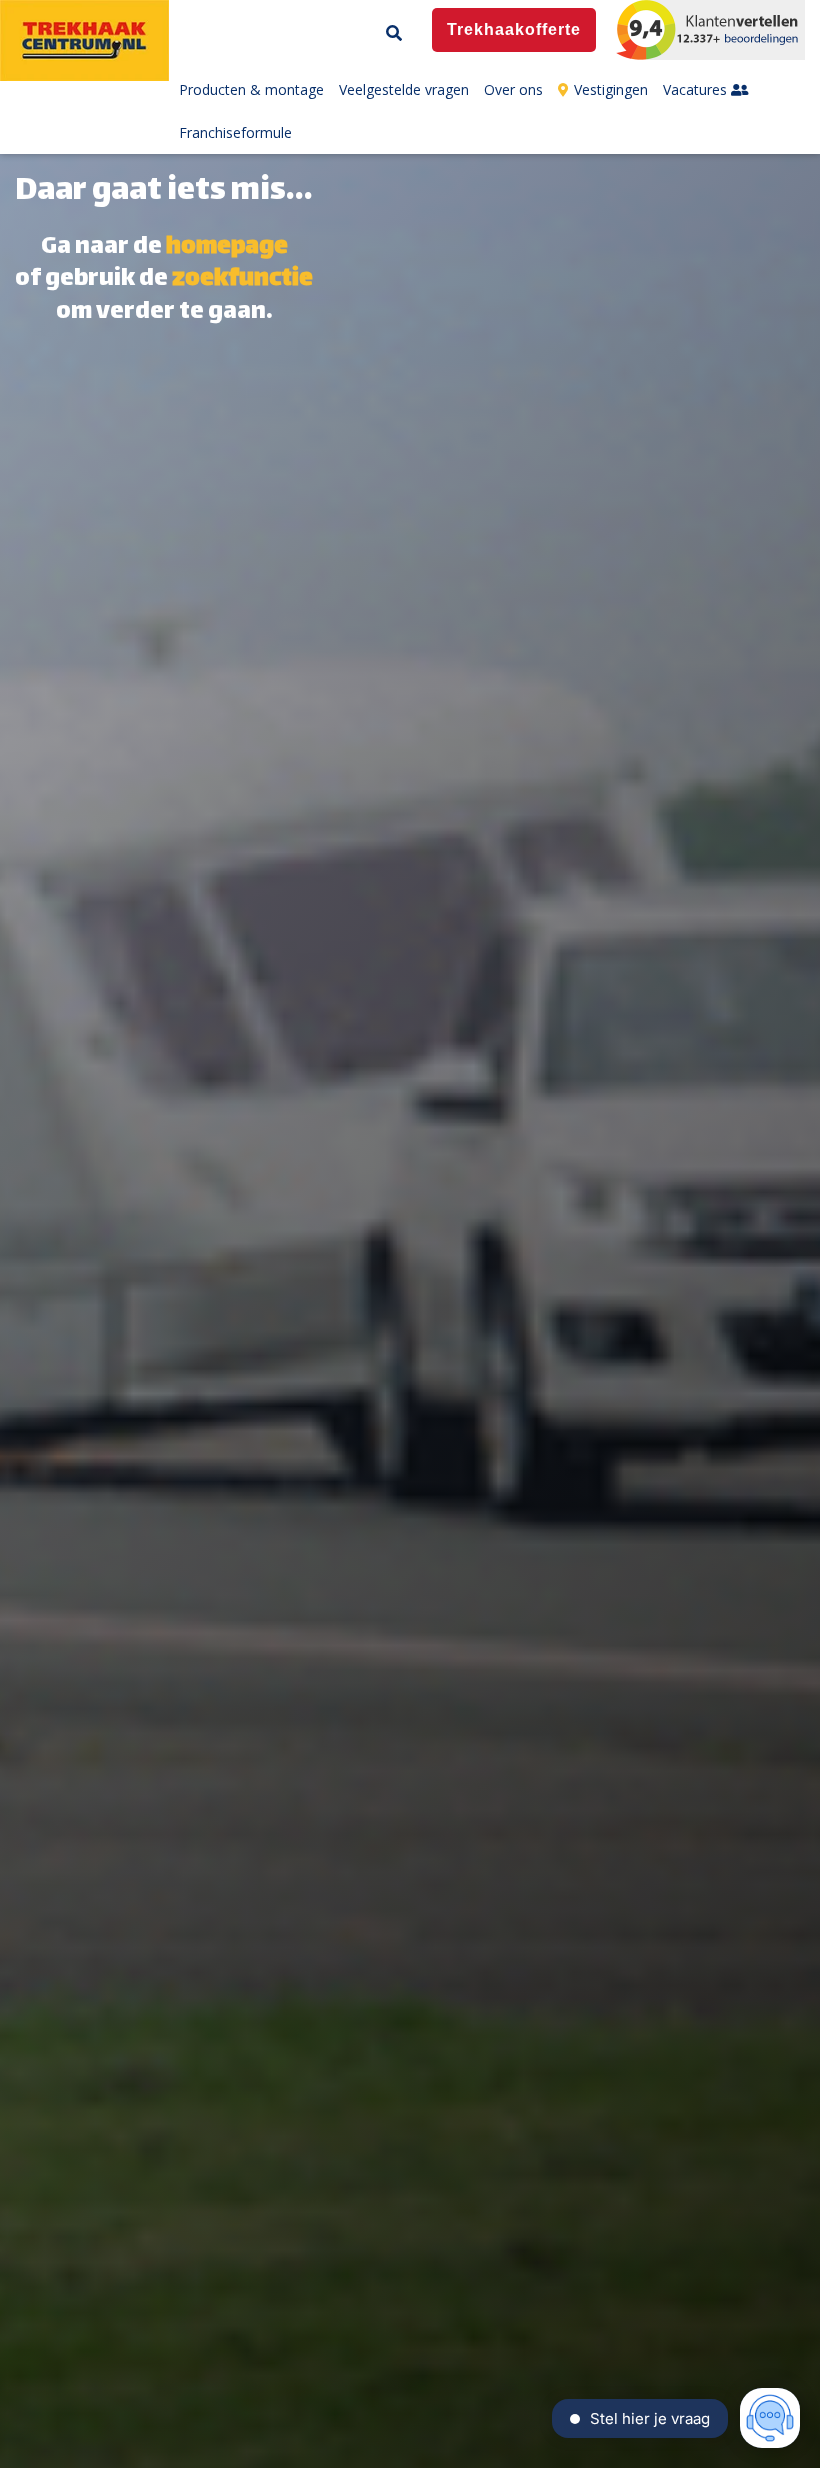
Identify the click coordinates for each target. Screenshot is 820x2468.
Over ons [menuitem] (513, 89)
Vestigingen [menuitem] (611, 89)
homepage (227, 248)
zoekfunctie (242, 280)
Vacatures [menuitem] (697, 89)
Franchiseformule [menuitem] (235, 132)
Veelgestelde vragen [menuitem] (404, 89)
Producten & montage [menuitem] (251, 89)
